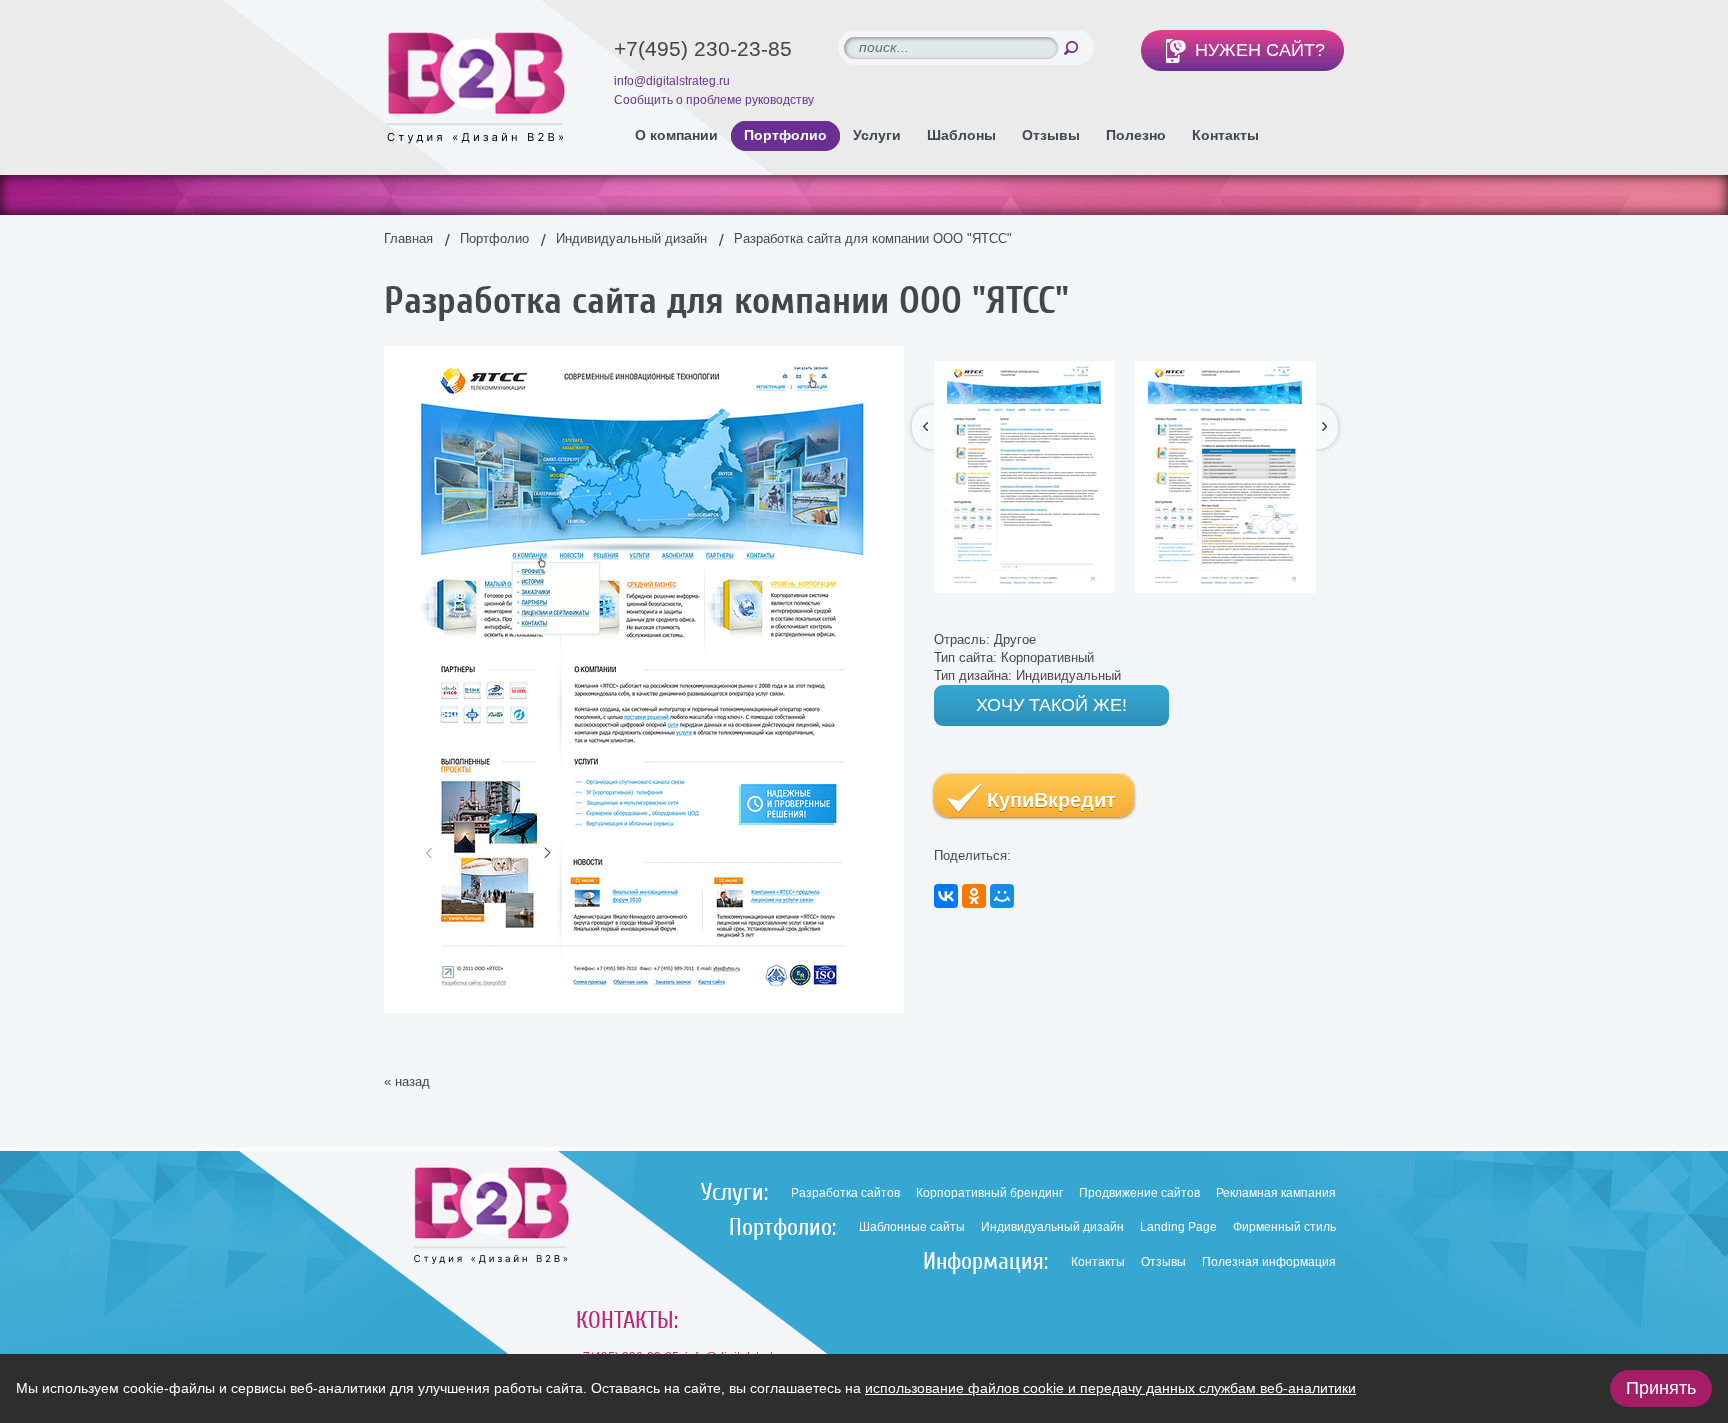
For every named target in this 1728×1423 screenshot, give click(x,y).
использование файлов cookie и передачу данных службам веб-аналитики (1110, 1388)
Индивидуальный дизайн (631, 238)
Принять (1661, 1388)
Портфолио (494, 238)
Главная (408, 238)
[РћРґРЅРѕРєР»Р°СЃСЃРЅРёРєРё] (974, 896)
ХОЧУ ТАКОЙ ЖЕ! (1051, 705)
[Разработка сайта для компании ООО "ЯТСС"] (644, 354)
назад (412, 1081)
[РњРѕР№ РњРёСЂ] (1002, 896)
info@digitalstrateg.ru (672, 81)
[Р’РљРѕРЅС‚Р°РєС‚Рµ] (946, 896)
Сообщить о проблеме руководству (714, 100)
